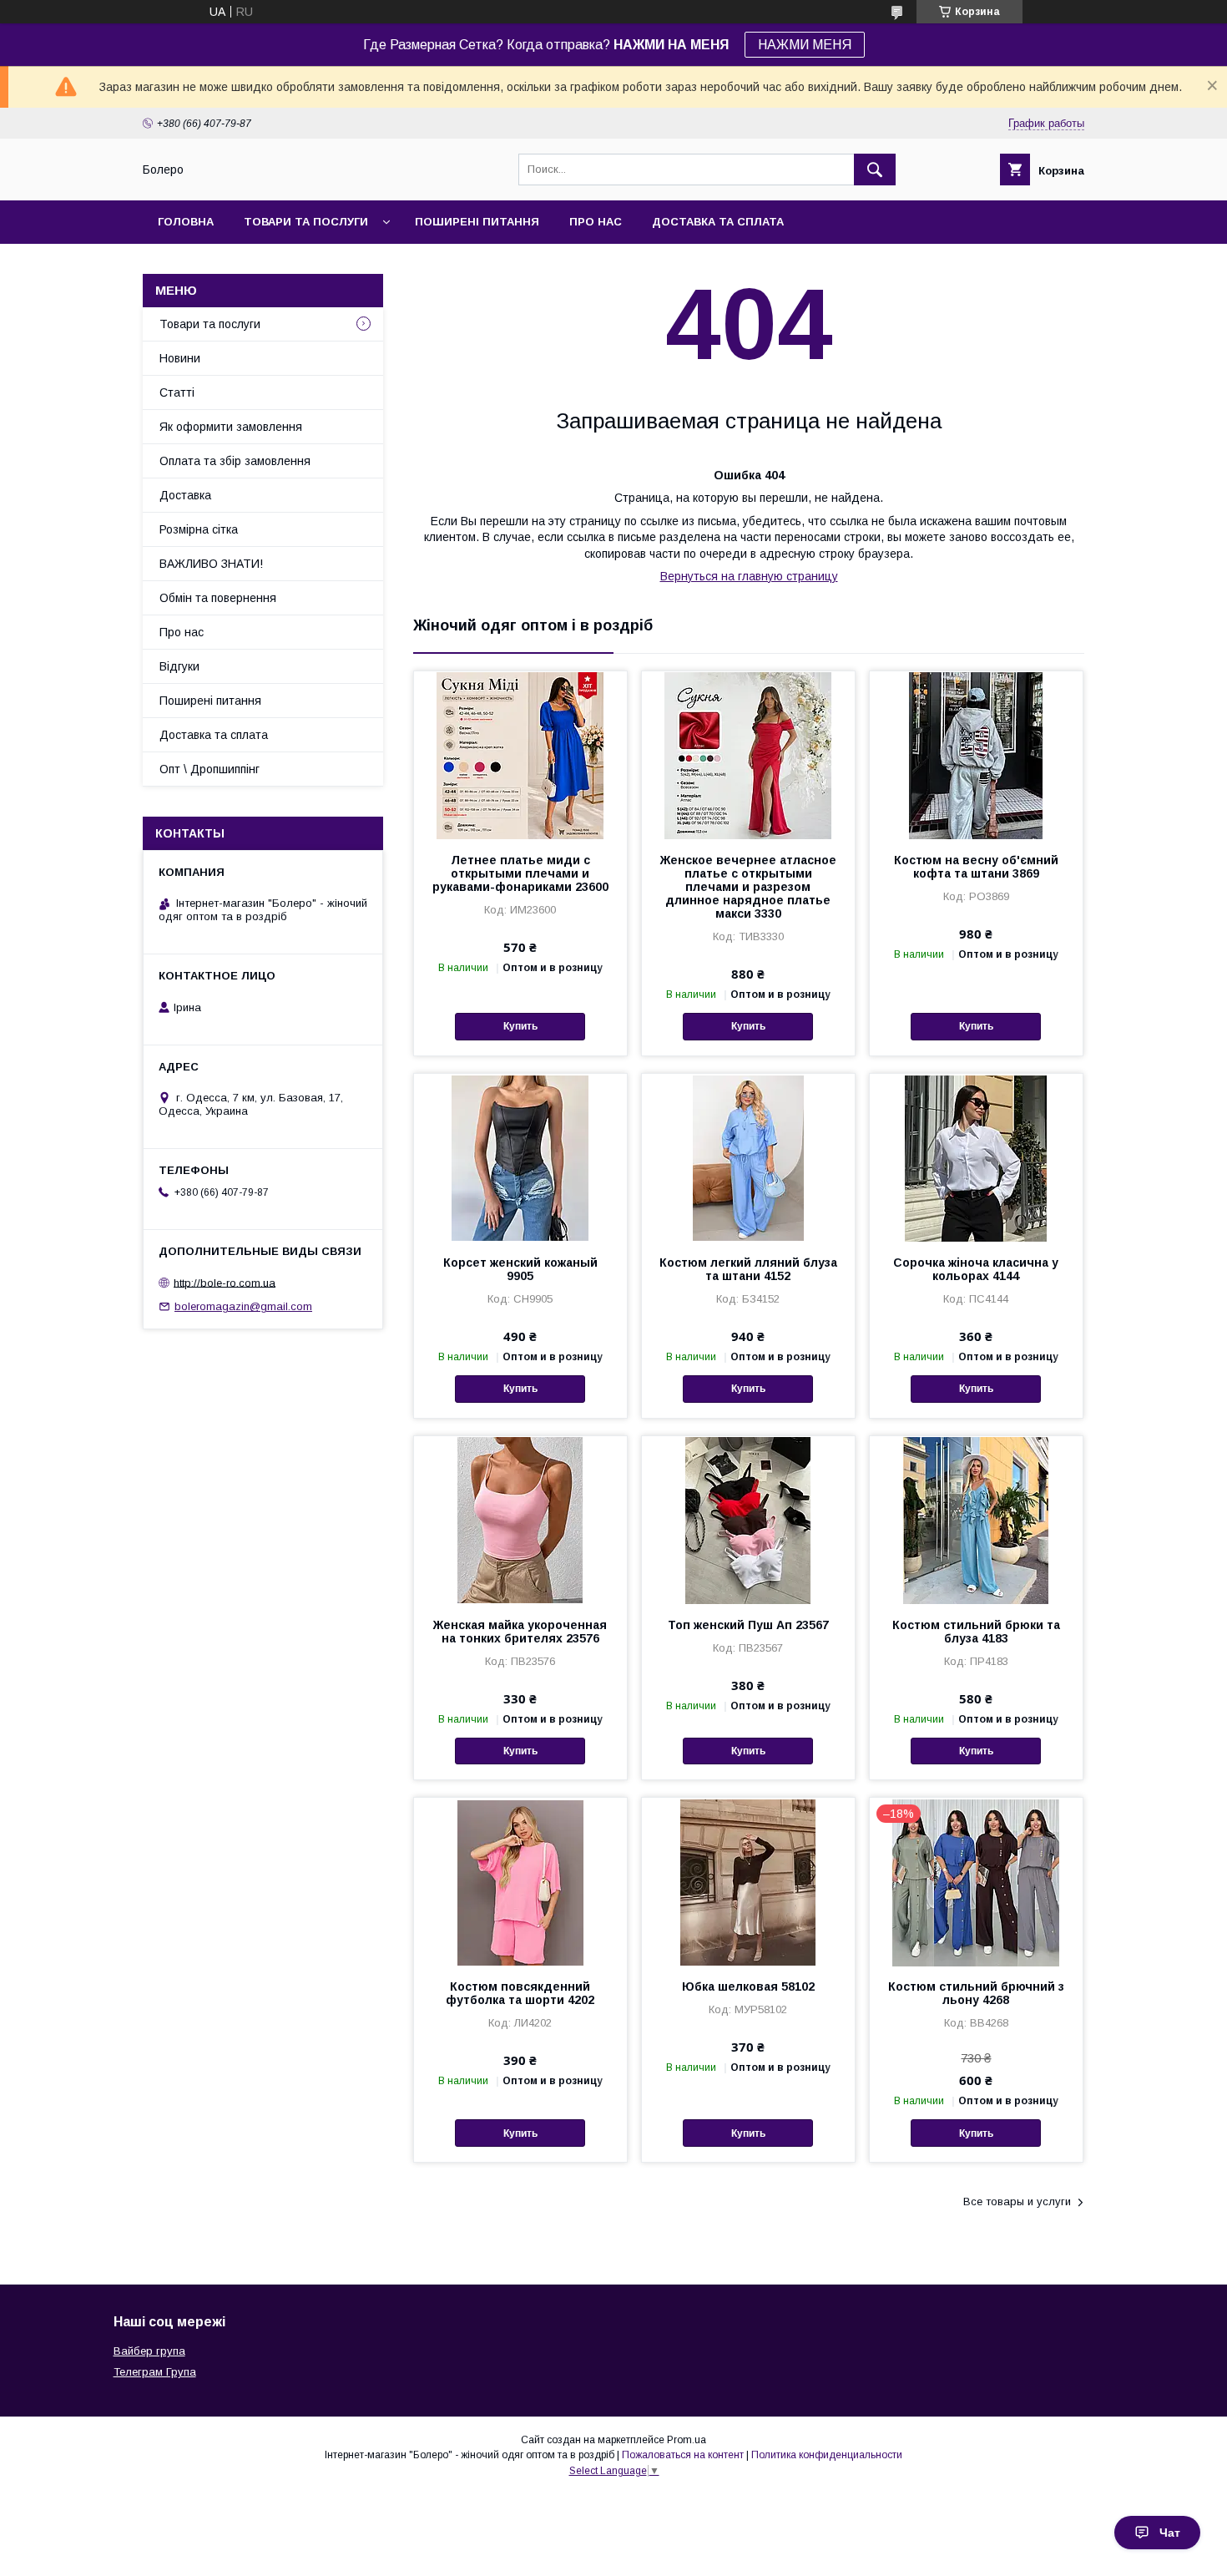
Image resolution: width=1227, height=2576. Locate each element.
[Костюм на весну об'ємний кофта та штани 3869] (976, 755)
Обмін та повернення (218, 598)
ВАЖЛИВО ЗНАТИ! (211, 564)
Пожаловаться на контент (683, 2455)
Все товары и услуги (1017, 2201)
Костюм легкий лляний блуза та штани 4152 (748, 1269)
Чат (1170, 2533)
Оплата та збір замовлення (235, 461)
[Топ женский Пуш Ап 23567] (748, 1520)
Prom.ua (687, 2440)
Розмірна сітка (199, 529)
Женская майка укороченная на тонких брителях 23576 (520, 1632)
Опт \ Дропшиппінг (210, 769)
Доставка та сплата (718, 222)
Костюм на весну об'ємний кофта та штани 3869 (976, 867)
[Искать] (875, 170)
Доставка (185, 495)
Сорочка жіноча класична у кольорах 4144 (976, 1269)
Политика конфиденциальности (827, 2455)
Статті (177, 392)
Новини (180, 358)
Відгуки (179, 666)
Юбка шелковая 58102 (748, 1986)
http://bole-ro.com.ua (225, 1282)
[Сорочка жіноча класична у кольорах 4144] (976, 1157)
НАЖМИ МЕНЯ (805, 45)
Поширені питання (477, 222)
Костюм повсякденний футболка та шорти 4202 (520, 1993)
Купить (520, 1026)
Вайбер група (149, 2351)
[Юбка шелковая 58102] (748, 1881)
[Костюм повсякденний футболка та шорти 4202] (520, 1881)
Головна (186, 222)
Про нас (596, 222)
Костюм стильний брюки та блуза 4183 (976, 1632)
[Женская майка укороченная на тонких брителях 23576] (520, 1520)
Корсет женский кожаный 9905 (520, 1269)
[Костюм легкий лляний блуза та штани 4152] (748, 1157)
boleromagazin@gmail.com (243, 1306)
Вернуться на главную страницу (749, 576)
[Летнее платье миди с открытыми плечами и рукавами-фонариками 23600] (520, 755)
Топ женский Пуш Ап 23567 (748, 1625)
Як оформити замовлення (231, 427)
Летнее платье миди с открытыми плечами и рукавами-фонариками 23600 (520, 873)
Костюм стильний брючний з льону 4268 (976, 1993)
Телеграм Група (155, 2372)
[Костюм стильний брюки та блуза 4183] (976, 1520)
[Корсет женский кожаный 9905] (520, 1157)
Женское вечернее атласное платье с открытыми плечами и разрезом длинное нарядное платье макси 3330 (748, 887)
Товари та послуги (306, 222)
